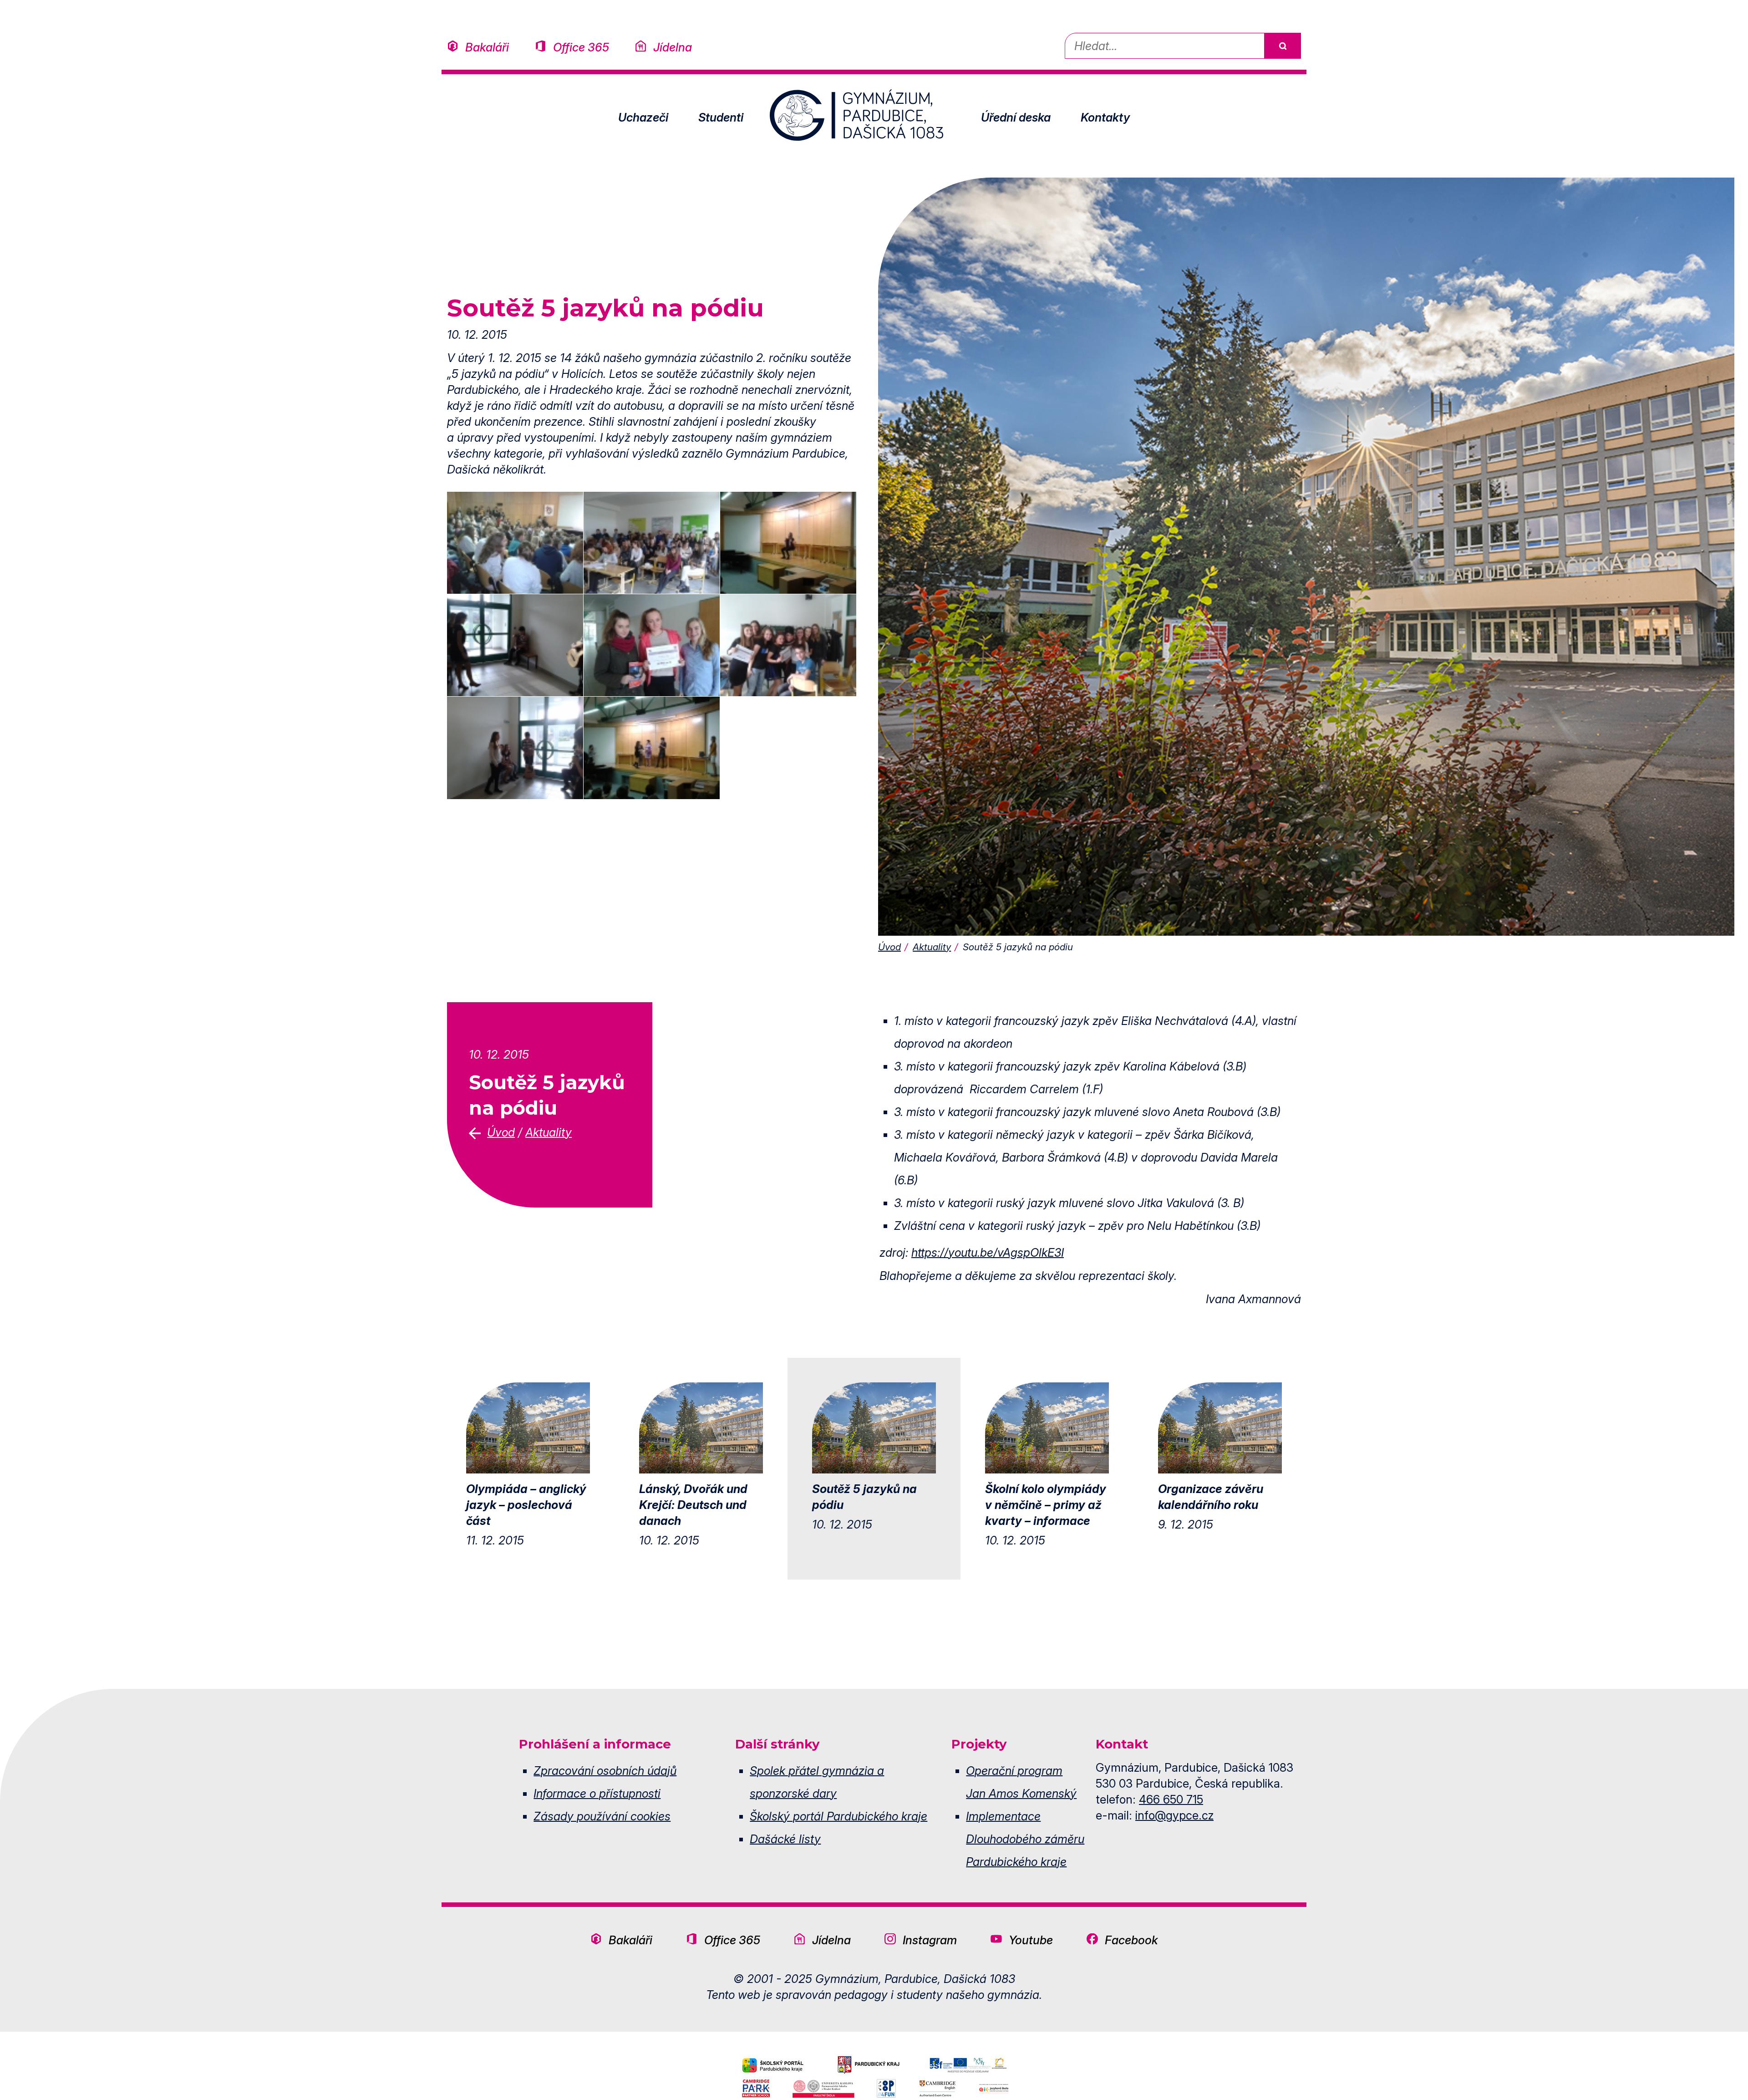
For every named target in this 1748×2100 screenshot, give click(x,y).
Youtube (1031, 1940)
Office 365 (581, 47)
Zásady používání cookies (602, 1816)
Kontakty (1105, 117)
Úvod (889, 947)
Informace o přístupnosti (597, 1793)
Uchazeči (643, 117)
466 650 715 (1171, 1799)
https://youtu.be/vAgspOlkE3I (988, 1252)
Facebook (1131, 1940)
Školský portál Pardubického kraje (838, 1816)
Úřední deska (1016, 117)
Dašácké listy (785, 1839)
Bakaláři (487, 47)
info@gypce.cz (1174, 1815)
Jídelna (673, 47)
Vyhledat (1282, 46)
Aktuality (932, 947)
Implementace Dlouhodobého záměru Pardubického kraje (1025, 1839)
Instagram (930, 1940)
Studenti (721, 117)
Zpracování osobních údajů (605, 1771)
